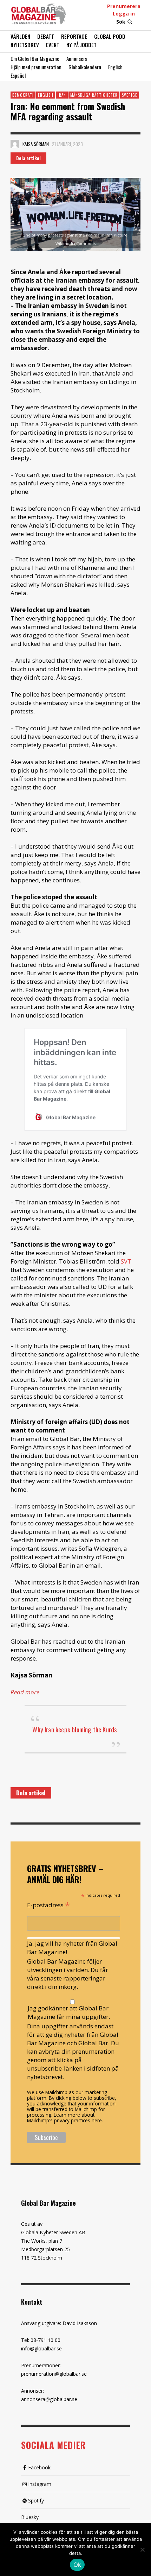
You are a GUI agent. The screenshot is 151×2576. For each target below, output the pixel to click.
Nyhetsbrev (25, 45)
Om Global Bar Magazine (35, 58)
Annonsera (77, 58)
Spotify (36, 2501)
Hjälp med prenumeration (36, 67)
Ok (77, 2565)
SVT (126, 1261)
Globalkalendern (85, 67)
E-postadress (48, 1904)
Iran (62, 95)
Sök (121, 22)
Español (18, 75)
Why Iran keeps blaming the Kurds (75, 1729)
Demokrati (23, 95)
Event (53, 45)
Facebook (39, 2467)
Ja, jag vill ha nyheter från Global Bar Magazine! (72, 1948)
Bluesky (30, 2517)
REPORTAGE (74, 36)
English (115, 67)
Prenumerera (124, 6)
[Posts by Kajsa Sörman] (15, 144)
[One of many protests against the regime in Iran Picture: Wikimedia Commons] (75, 214)
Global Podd (110, 36)
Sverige (130, 95)
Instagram (40, 2484)
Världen (20, 36)
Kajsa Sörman (36, 144)
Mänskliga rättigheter (94, 95)
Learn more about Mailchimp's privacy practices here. (65, 2118)
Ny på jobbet (81, 45)
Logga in (124, 14)
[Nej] (142, 2550)
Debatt (46, 36)
